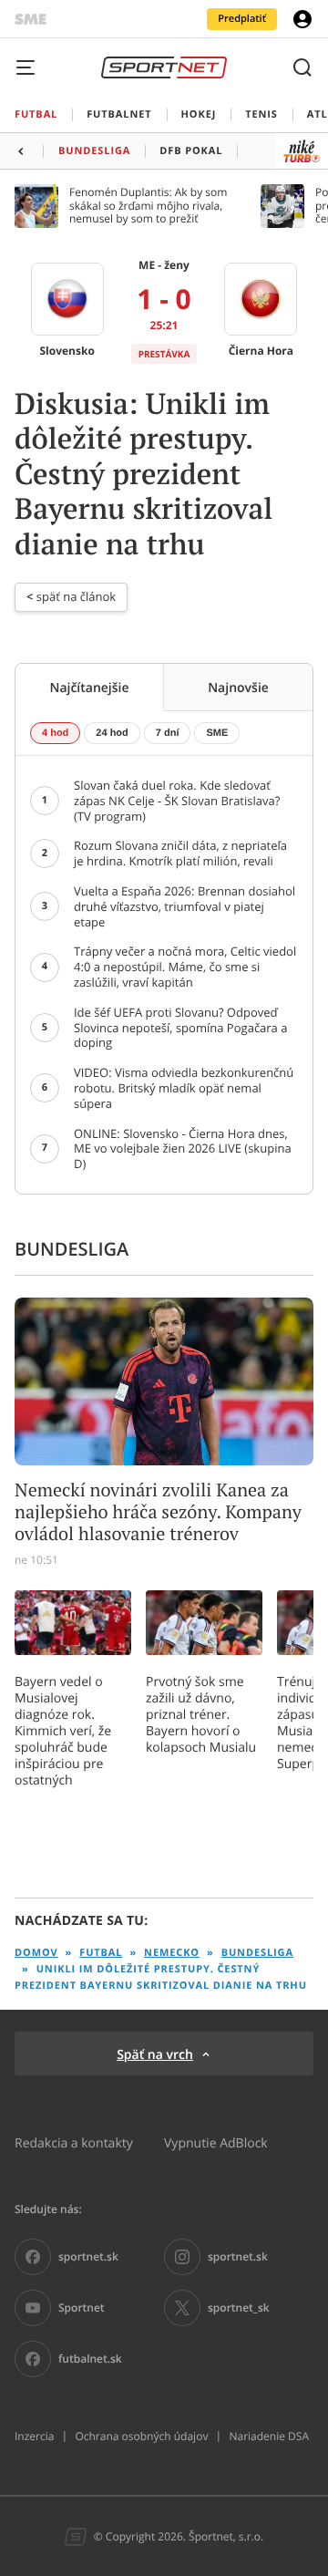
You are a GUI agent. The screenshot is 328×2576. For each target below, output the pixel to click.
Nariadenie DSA (269, 2436)
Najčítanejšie (89, 687)
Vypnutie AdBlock (216, 2142)
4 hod (55, 733)
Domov (36, 1953)
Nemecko (172, 1953)
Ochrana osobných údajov (141, 2436)
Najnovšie (238, 687)
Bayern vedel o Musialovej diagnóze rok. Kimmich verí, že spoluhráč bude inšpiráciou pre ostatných (63, 1731)
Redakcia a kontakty (74, 2142)
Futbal (101, 1953)
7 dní (168, 733)
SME (217, 733)
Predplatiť (242, 19)
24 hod (112, 733)
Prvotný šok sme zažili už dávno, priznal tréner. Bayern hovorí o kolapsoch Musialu (201, 1714)
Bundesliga (257, 1953)
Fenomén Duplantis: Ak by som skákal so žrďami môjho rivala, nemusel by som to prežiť (148, 206)
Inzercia (34, 2436)
